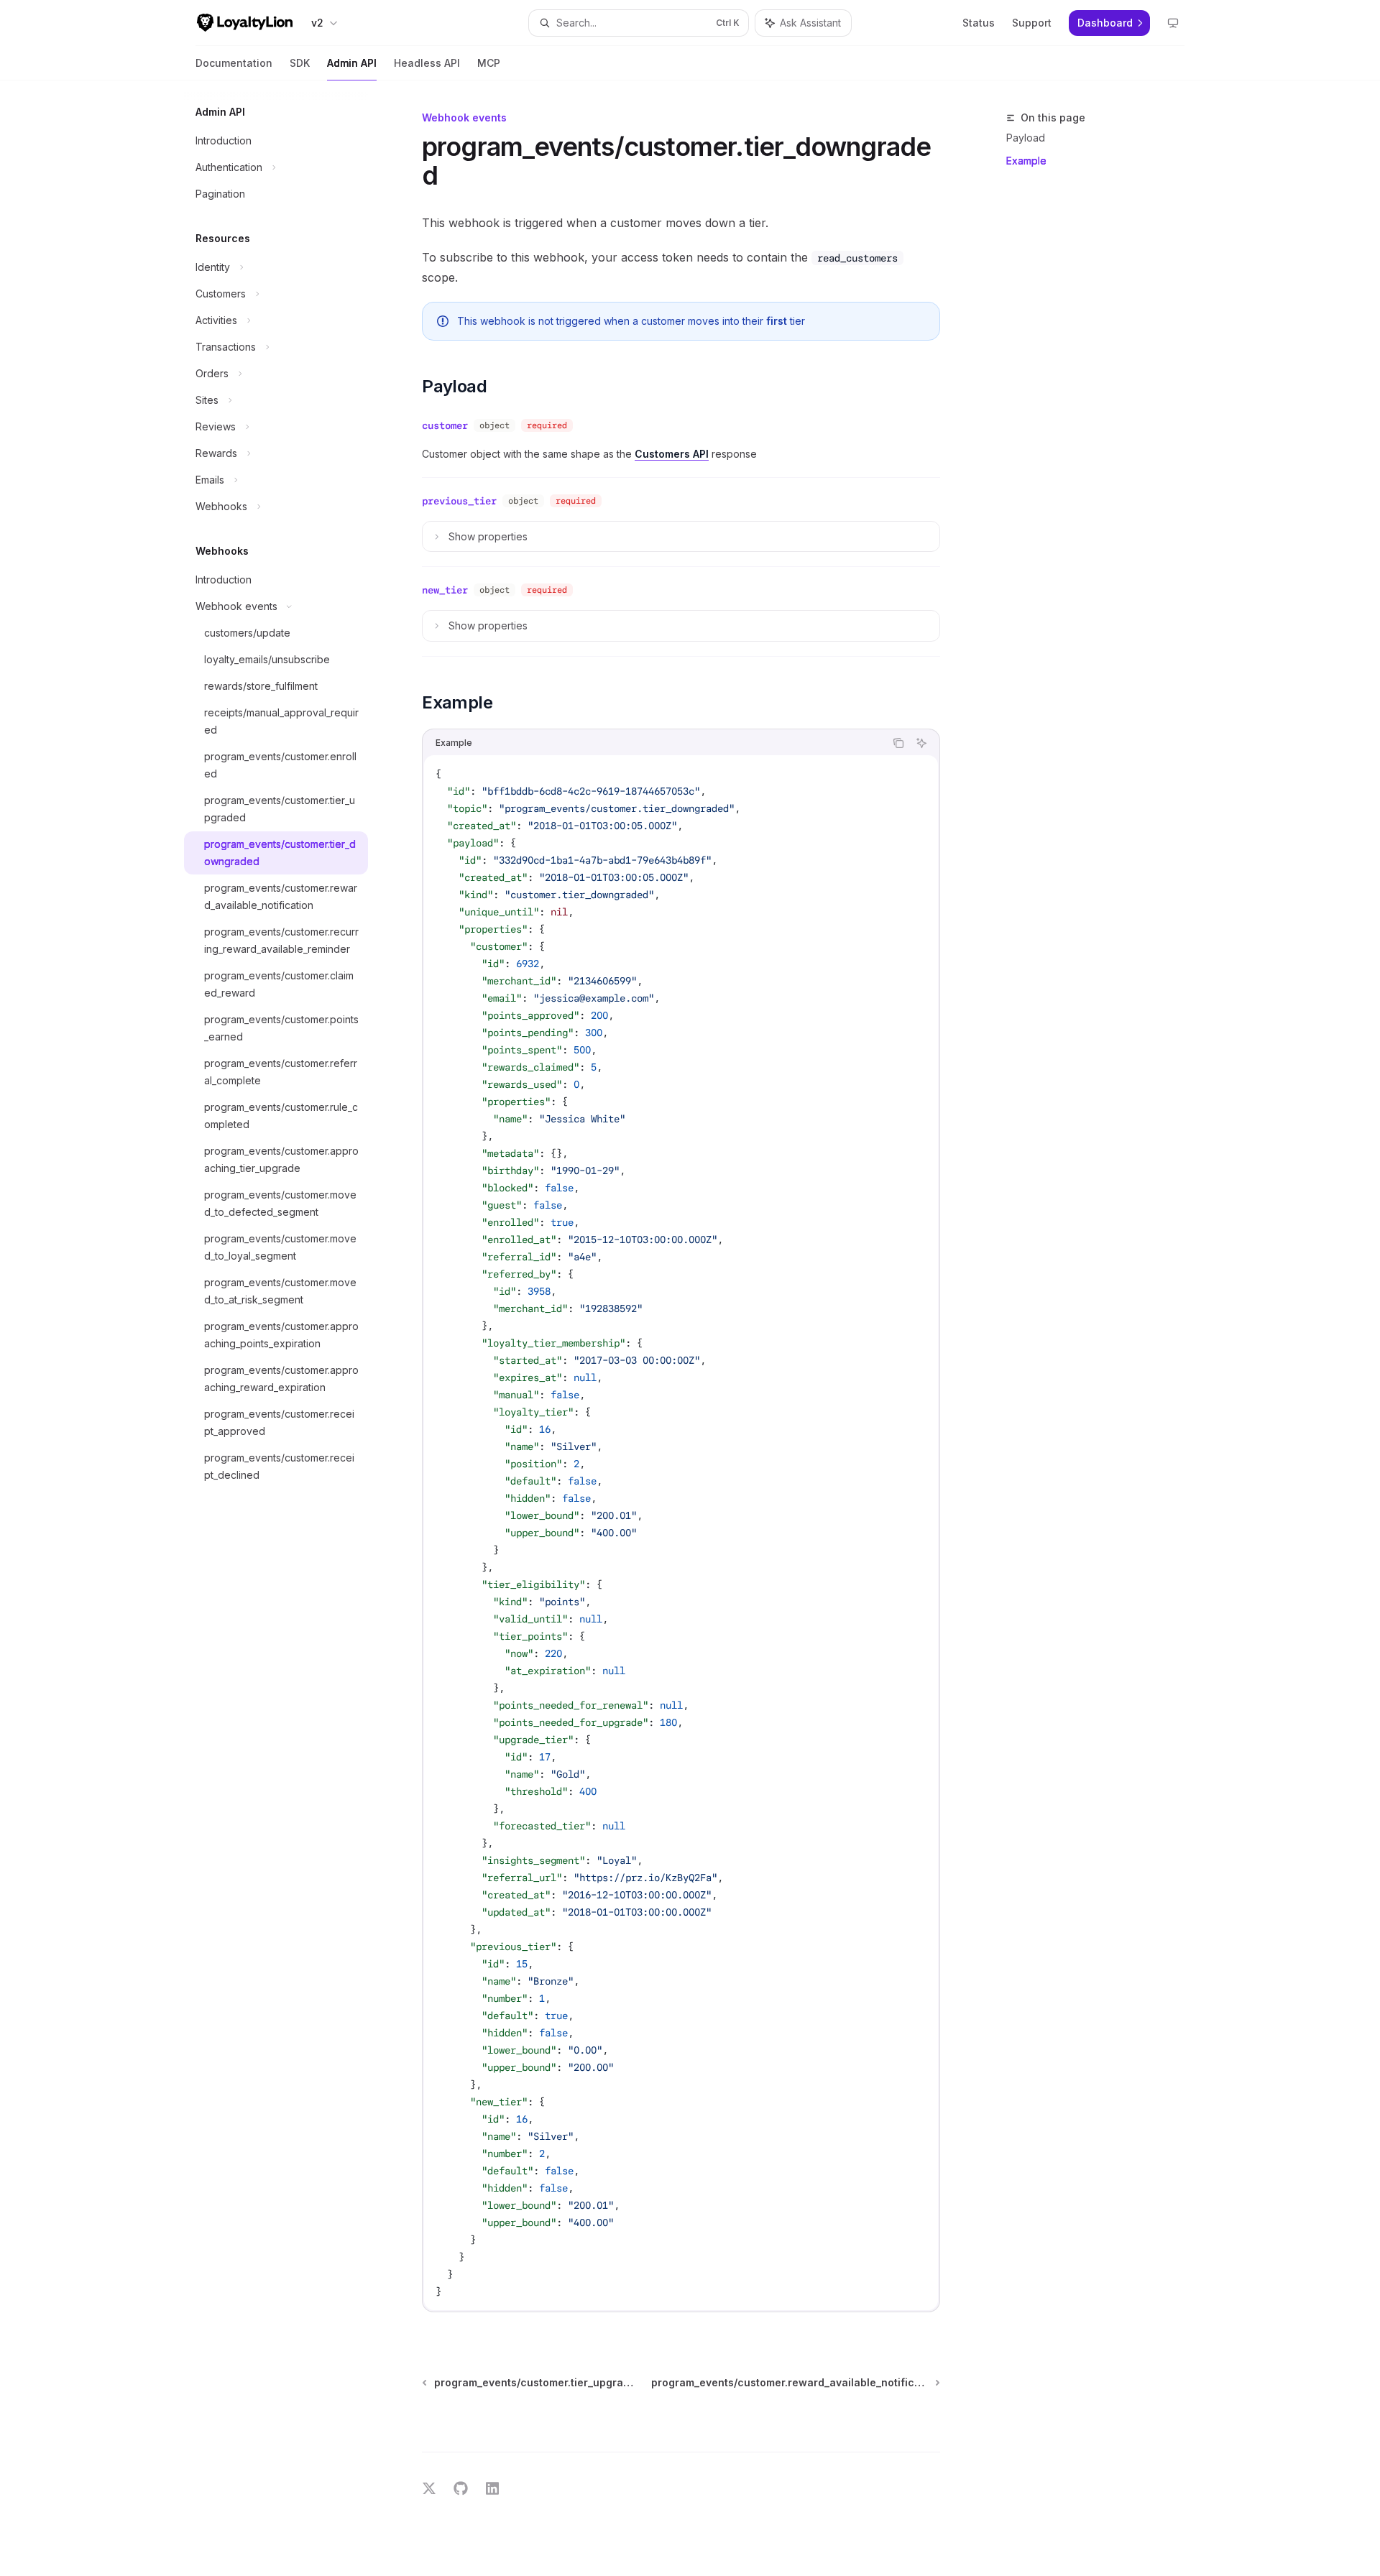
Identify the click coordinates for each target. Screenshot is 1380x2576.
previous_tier (459, 501)
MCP (489, 63)
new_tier (445, 590)
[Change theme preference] (1173, 23)
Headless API (427, 63)
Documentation (234, 63)
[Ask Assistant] (921, 743)
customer (445, 425)
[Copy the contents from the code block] (898, 743)
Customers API (672, 454)
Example (1026, 161)
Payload (1026, 138)
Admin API (352, 63)
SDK (300, 63)
